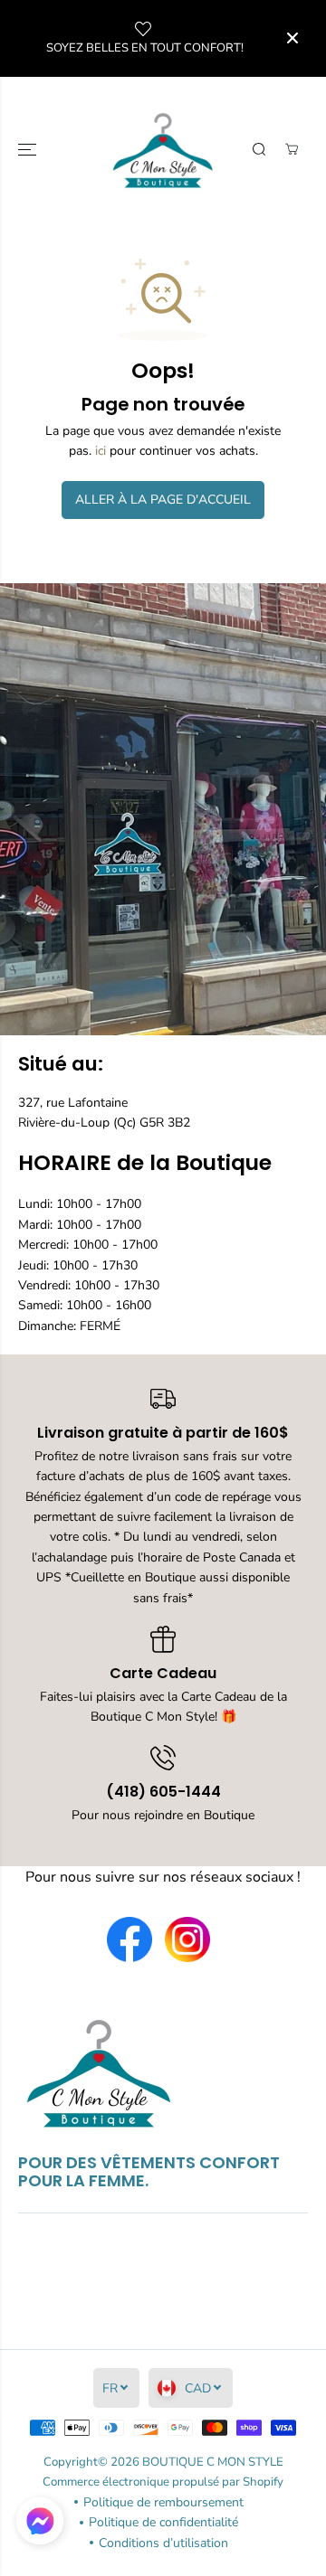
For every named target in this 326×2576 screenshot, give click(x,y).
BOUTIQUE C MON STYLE (213, 2462)
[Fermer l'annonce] (292, 38)
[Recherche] (259, 149)
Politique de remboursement (163, 2502)
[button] (29, 150)
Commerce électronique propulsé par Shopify (163, 2482)
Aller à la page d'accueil (163, 500)
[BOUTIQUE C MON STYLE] (163, 150)
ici (101, 451)
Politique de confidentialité (163, 2522)
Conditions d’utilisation (163, 2543)
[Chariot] (292, 149)
